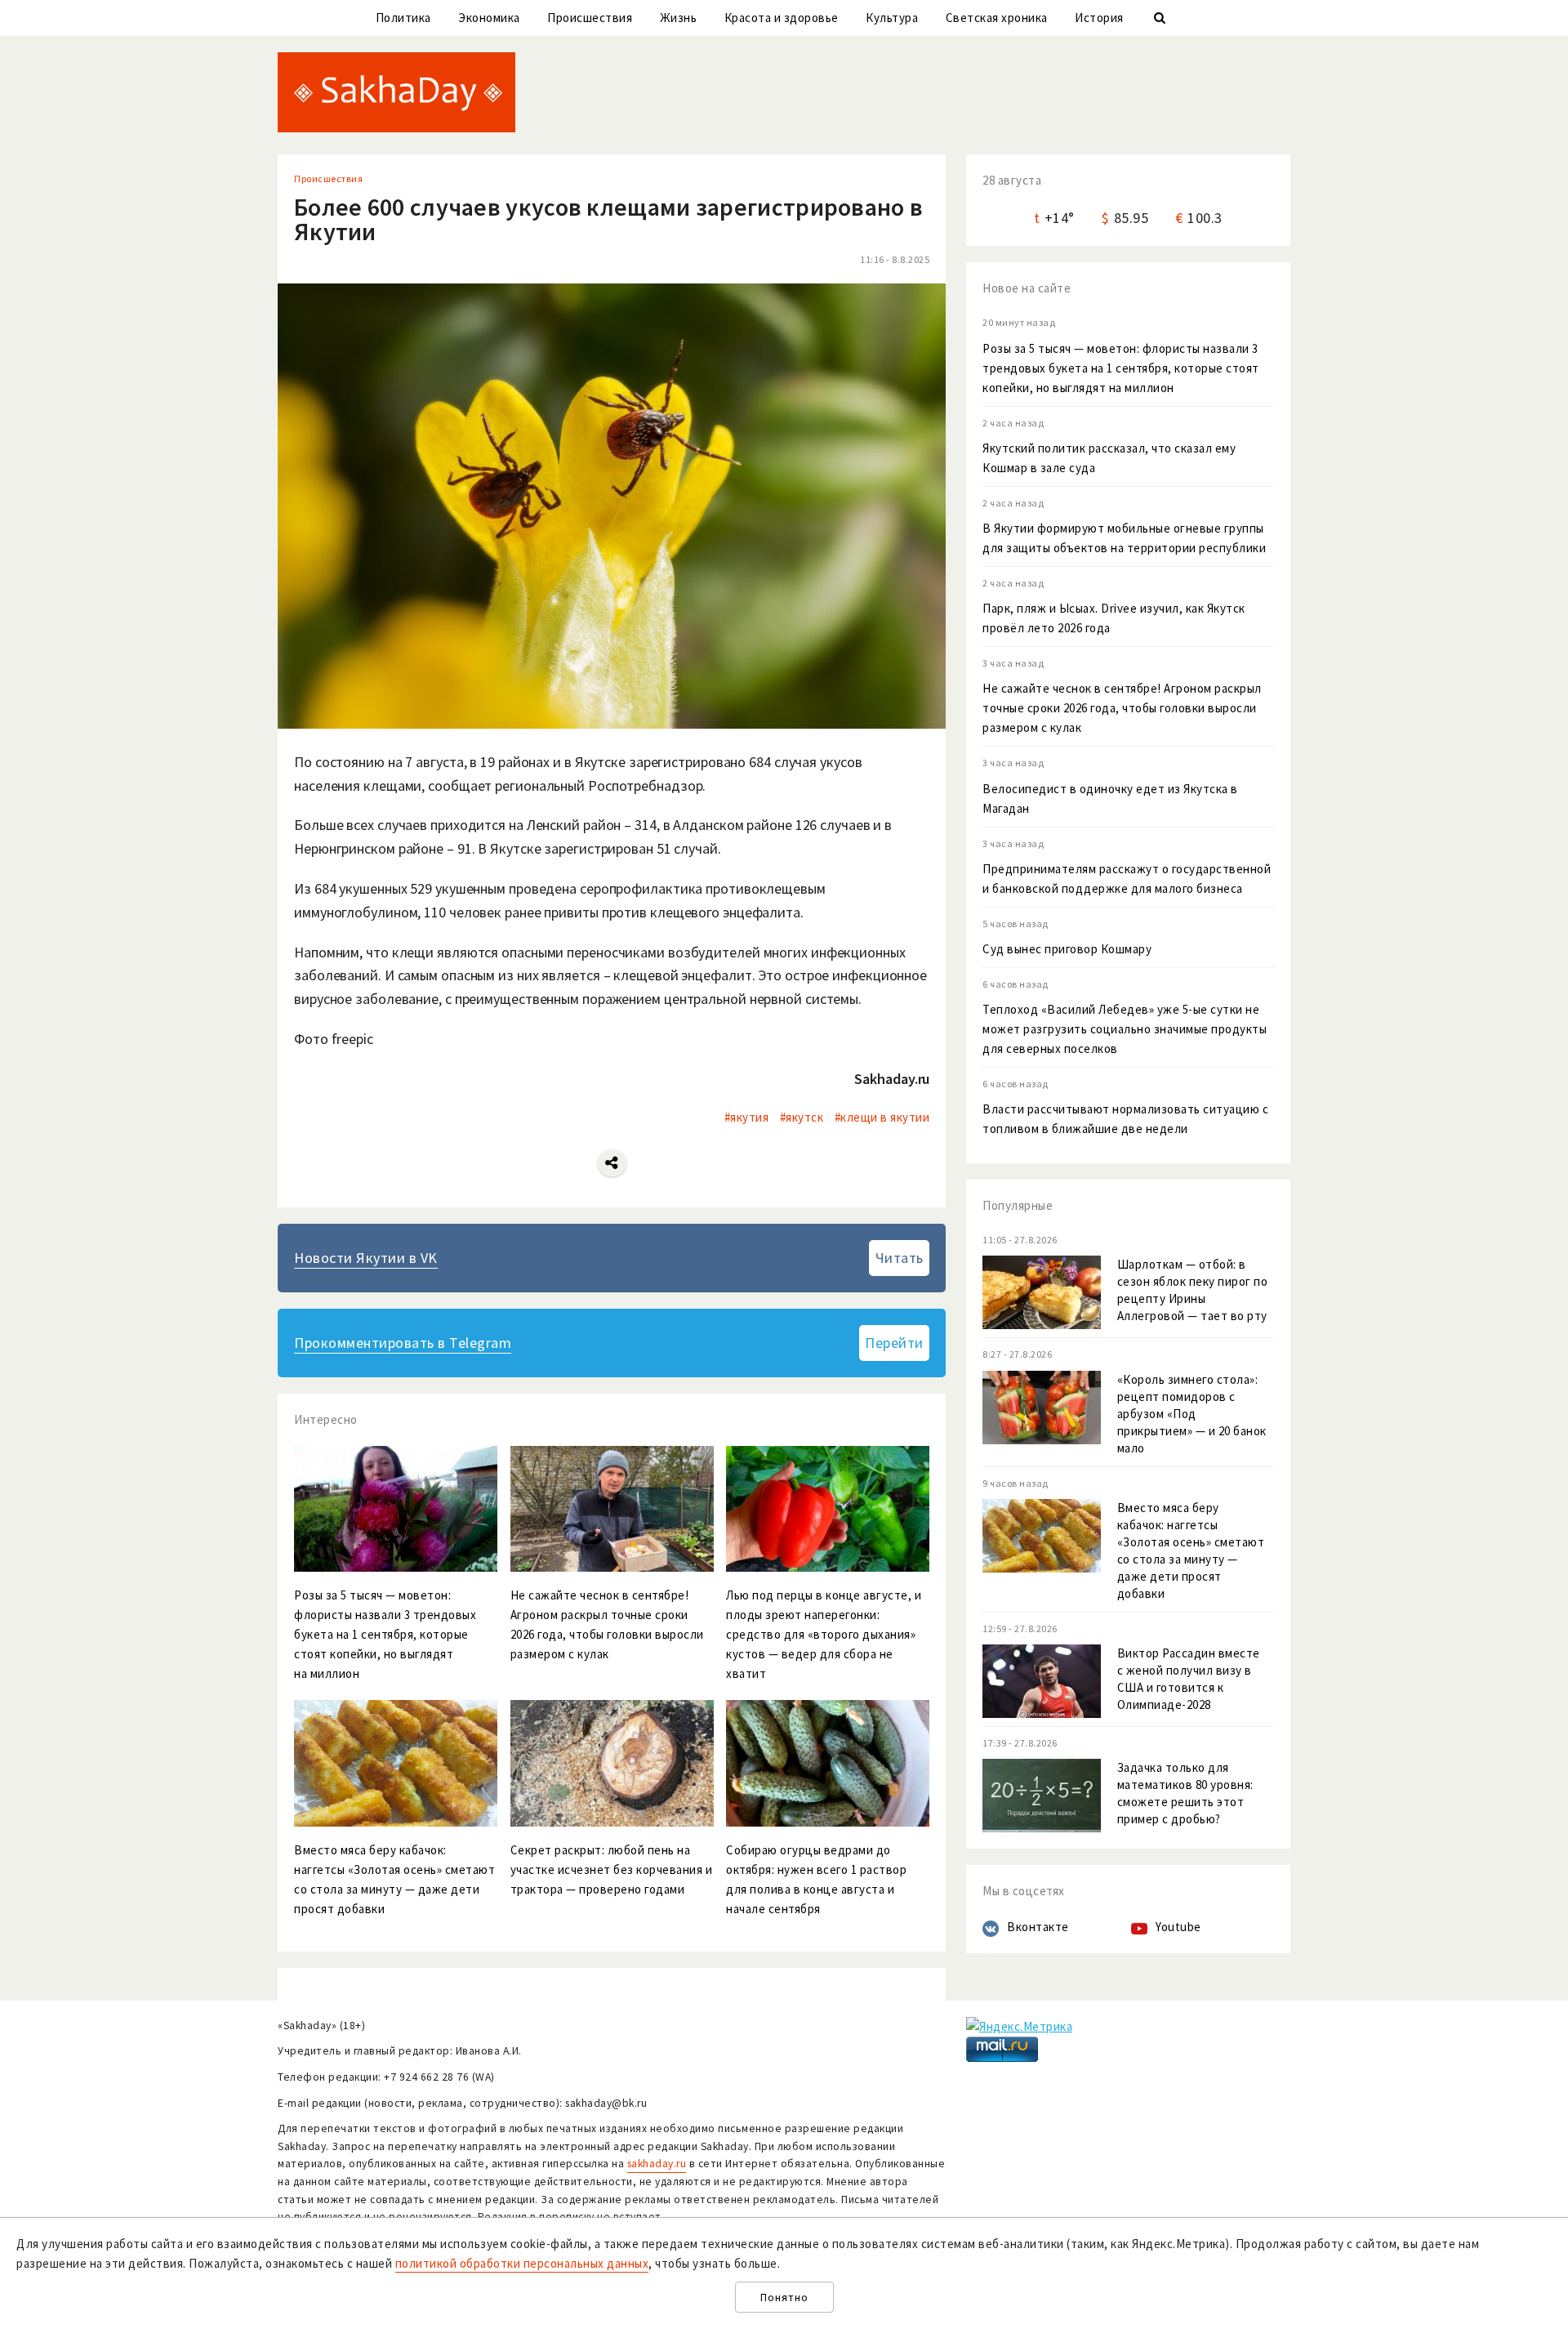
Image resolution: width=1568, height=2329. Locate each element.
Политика (403, 18)
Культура (892, 18)
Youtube (1178, 1927)
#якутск (802, 1117)
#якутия (747, 1117)
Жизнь (679, 18)
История (1099, 18)
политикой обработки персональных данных (522, 2263)
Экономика (489, 18)
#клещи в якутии (882, 1117)
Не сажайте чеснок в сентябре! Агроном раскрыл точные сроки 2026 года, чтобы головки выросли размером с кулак (1122, 708)
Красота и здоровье (782, 18)
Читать (900, 1258)
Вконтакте (1038, 1927)
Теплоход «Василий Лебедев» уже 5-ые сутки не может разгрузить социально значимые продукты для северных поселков (1125, 1029)
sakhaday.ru (657, 2164)
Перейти (894, 1343)
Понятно (784, 2298)
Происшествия (590, 18)
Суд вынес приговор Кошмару (1067, 949)
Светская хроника (997, 18)
